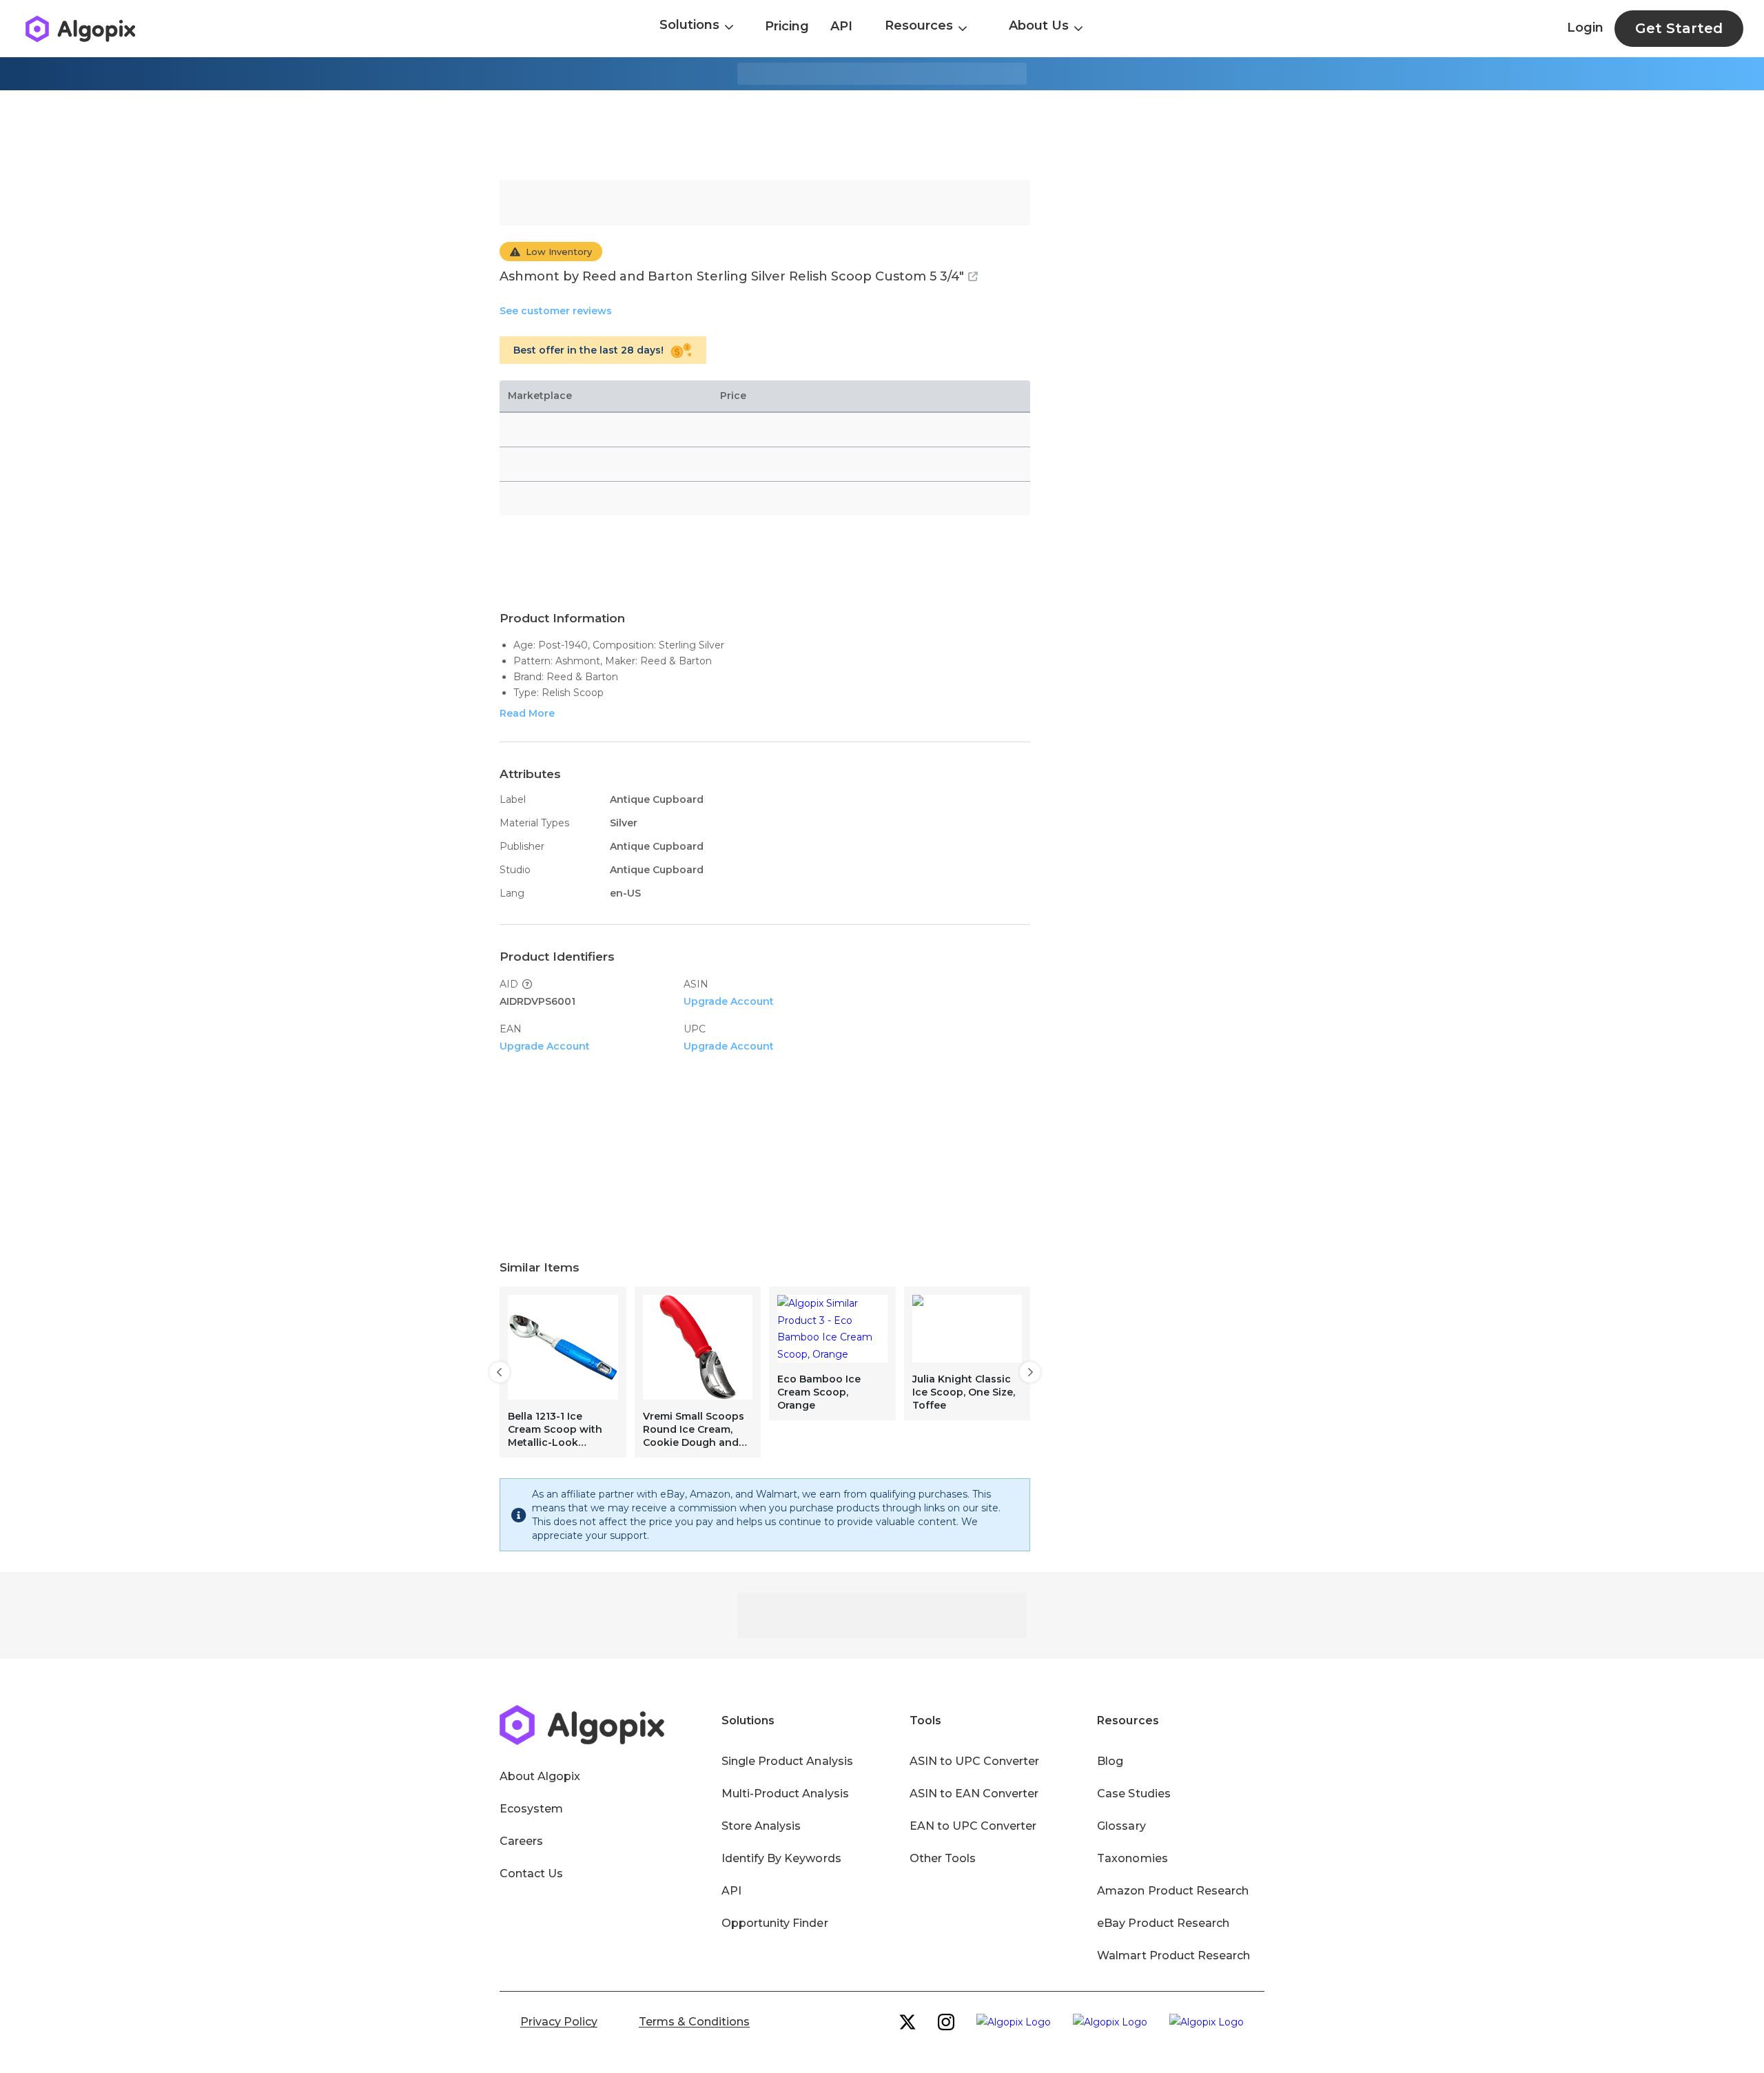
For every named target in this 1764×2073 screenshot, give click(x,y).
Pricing (787, 26)
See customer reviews (556, 311)
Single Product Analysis (787, 1761)
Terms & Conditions (694, 2022)
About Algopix (540, 1776)
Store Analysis (761, 1826)
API (841, 26)
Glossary (1121, 1826)
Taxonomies (1132, 1858)
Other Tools (943, 1858)
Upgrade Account (729, 1001)
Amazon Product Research (1173, 1891)
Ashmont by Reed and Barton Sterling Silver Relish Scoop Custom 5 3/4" (732, 276)
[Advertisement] (882, 135)
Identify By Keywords (781, 1858)
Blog (1110, 1761)
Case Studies (1134, 1794)
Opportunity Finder (775, 1923)
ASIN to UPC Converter (975, 1761)
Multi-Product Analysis (785, 1794)
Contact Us (531, 1873)
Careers (521, 1841)
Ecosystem (531, 1809)
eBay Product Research (1163, 1923)
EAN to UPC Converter (973, 1826)
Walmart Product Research (1173, 1955)
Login (1585, 28)
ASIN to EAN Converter (974, 1794)
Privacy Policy (559, 2022)
